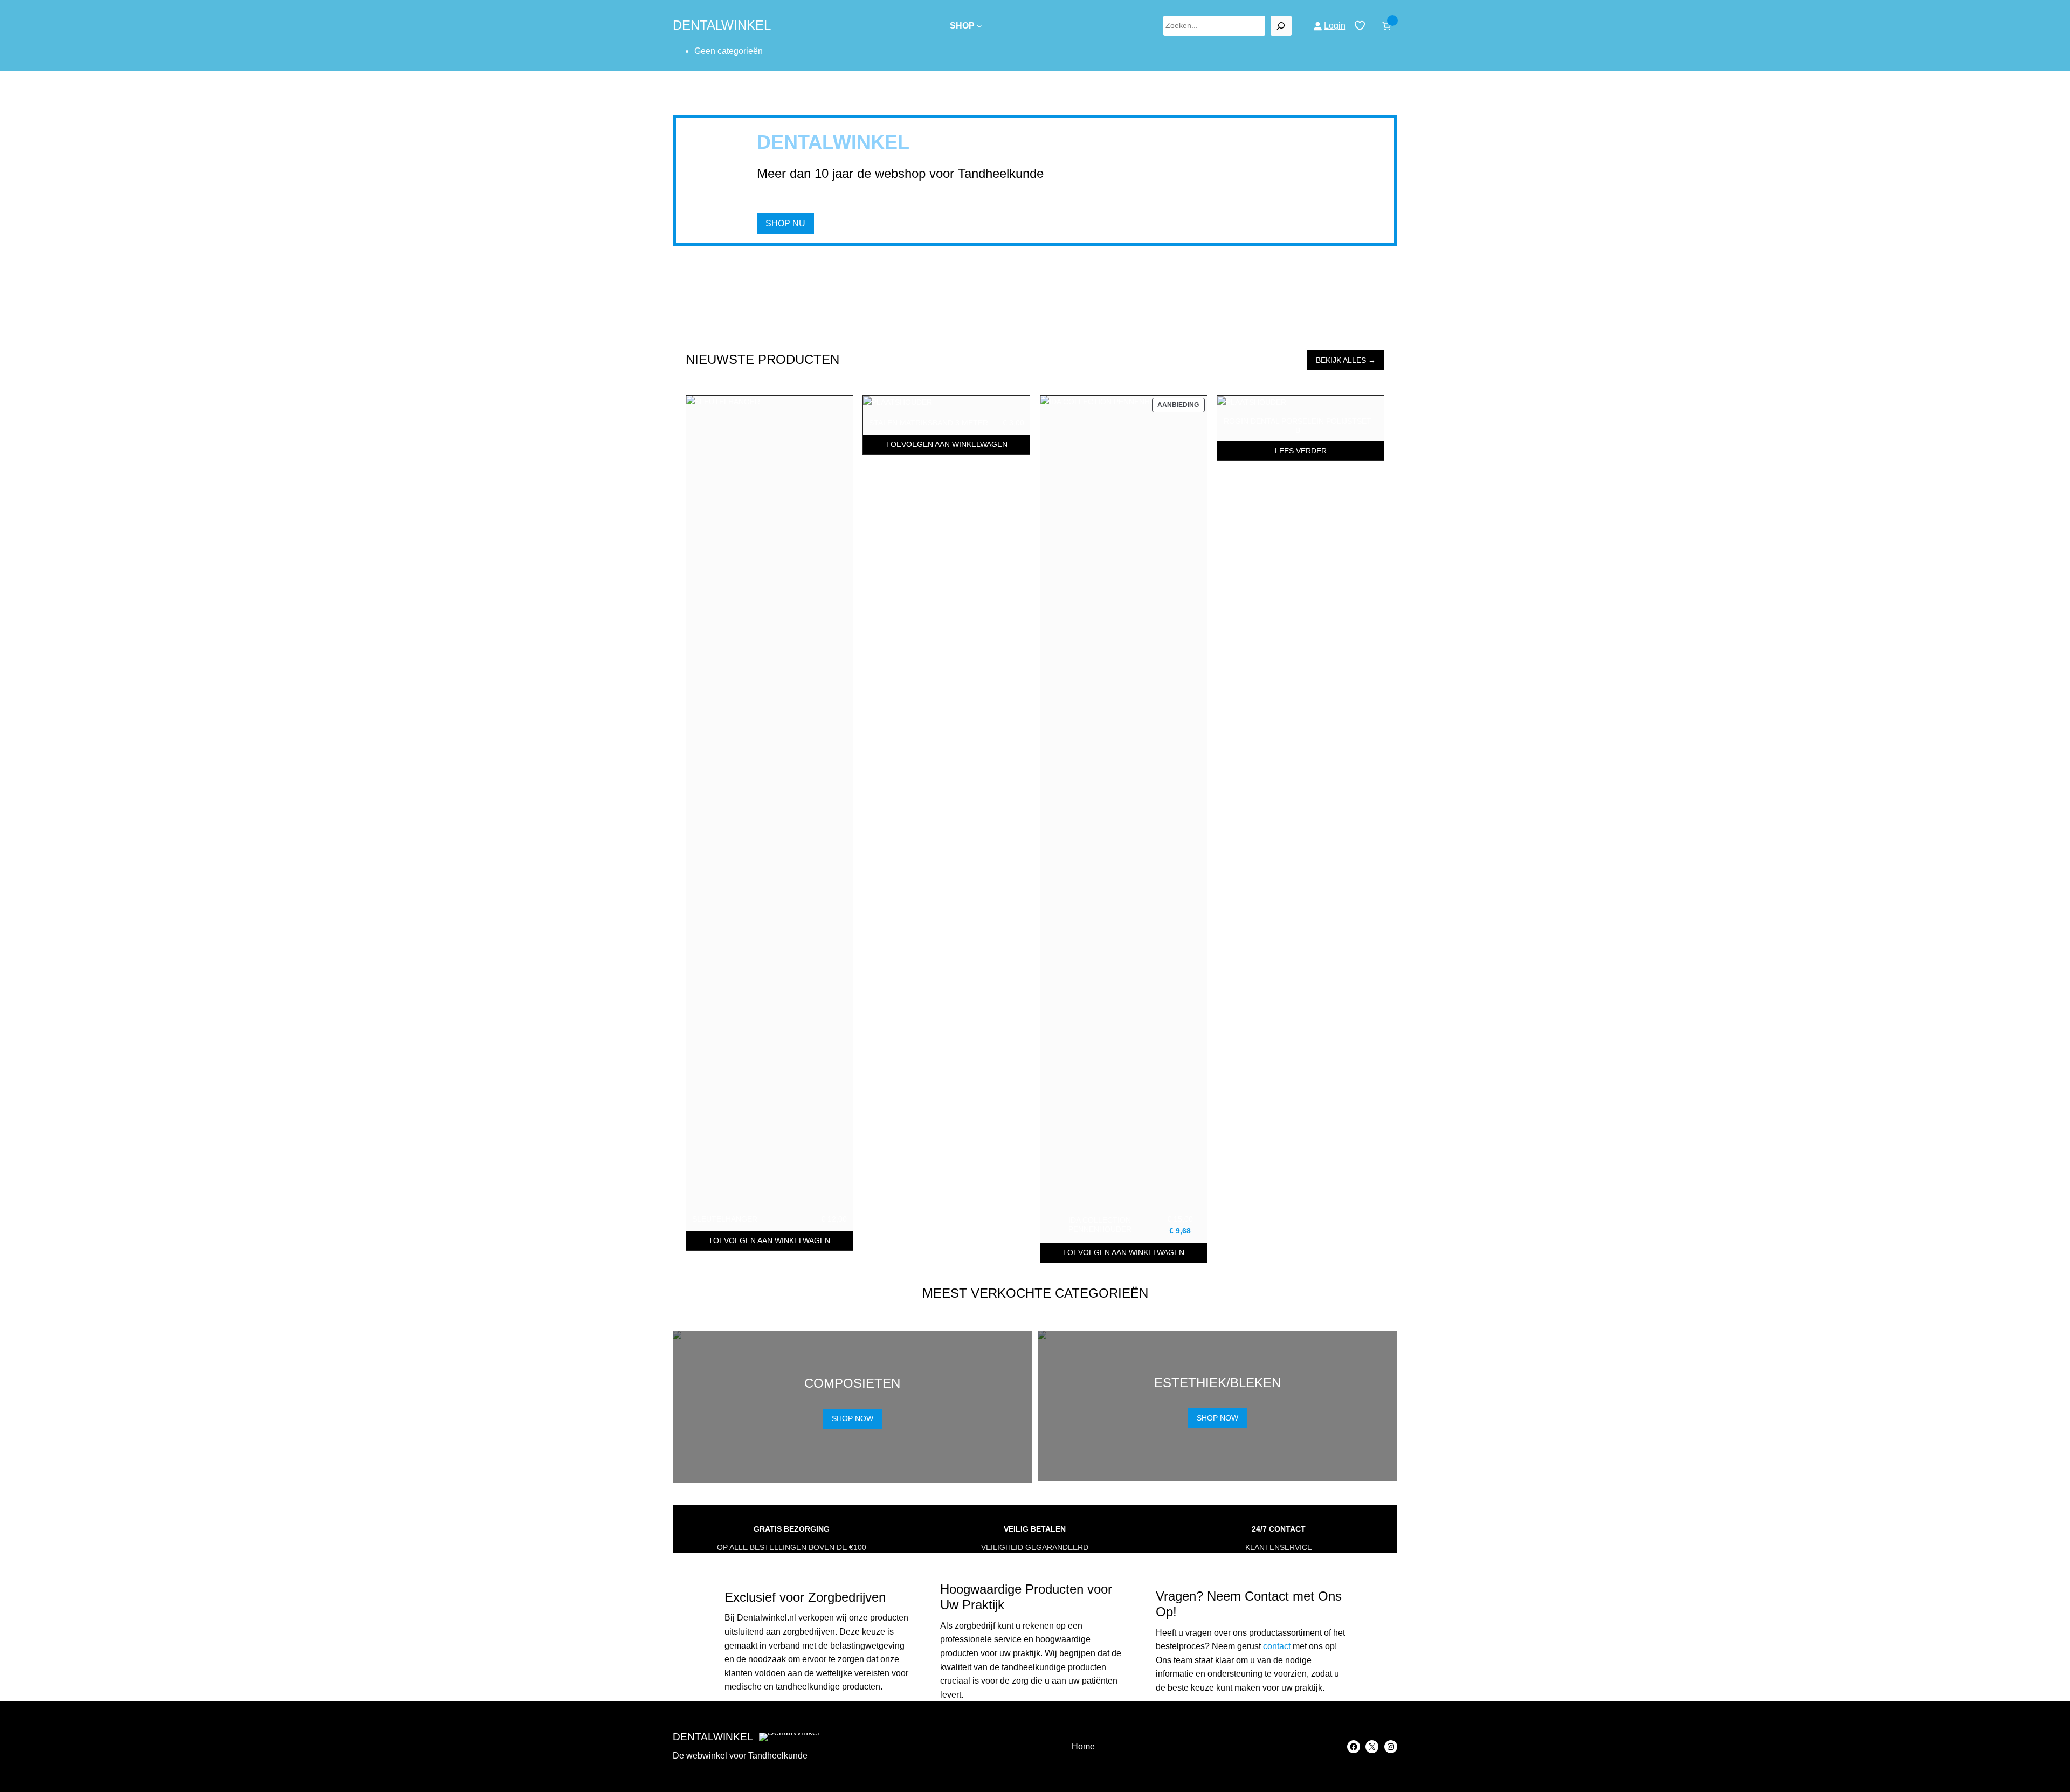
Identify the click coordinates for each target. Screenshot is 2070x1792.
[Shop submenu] (979, 26)
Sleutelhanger (725, 1219)
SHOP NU (785, 223)
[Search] (1281, 26)
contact (1277, 1646)
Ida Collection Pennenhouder (1100, 1225)
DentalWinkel (722, 25)
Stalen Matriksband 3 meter (929, 423)
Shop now (853, 1418)
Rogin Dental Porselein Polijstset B (1298, 426)
